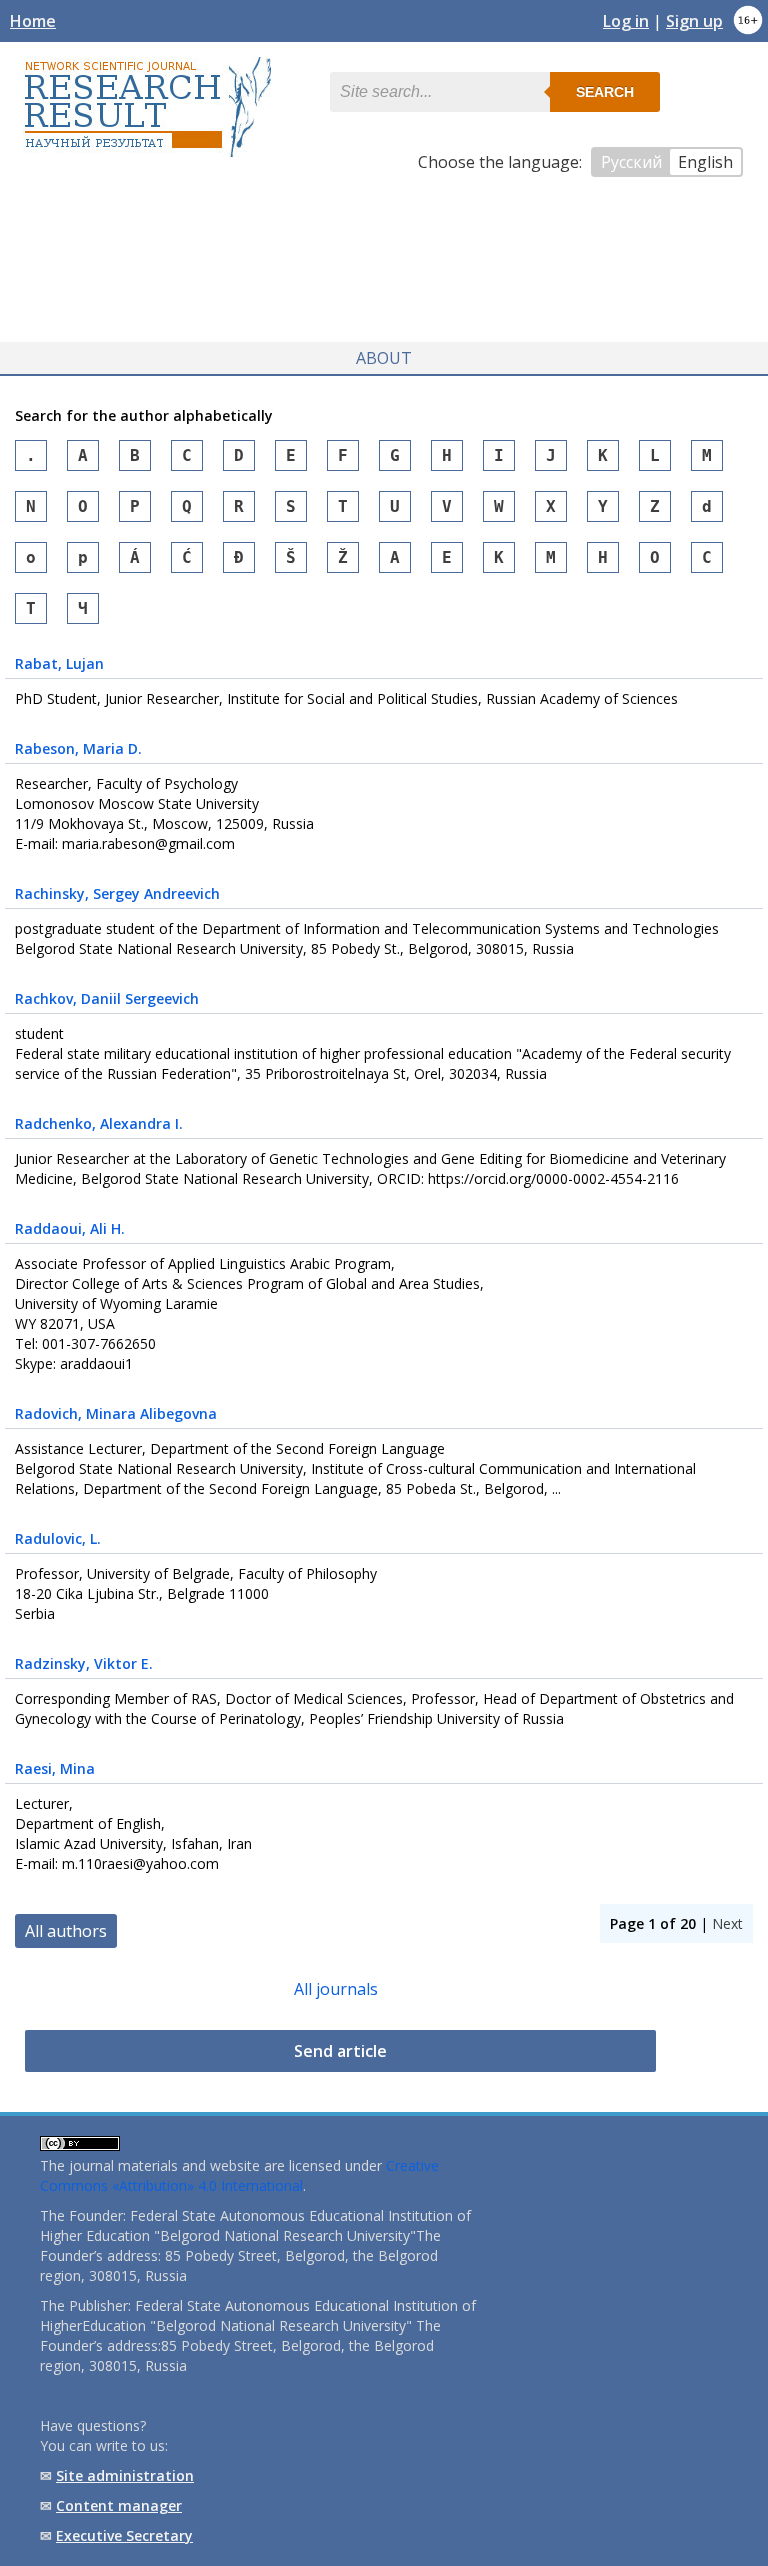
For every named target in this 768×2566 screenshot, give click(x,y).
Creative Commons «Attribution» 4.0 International (239, 2175)
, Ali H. (70, 1228)
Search (605, 92)
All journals (336, 1989)
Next (727, 1923)
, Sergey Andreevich (117, 893)
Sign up (694, 21)
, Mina (55, 1768)
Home (33, 21)
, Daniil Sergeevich (107, 998)
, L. (58, 1538)
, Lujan (59, 663)
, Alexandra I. (99, 1123)
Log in (626, 21)
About (384, 358)
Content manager (119, 2505)
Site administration (125, 2475)
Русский (631, 162)
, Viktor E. (84, 1663)
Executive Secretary (124, 2535)
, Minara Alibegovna (116, 1413)
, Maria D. (78, 748)
